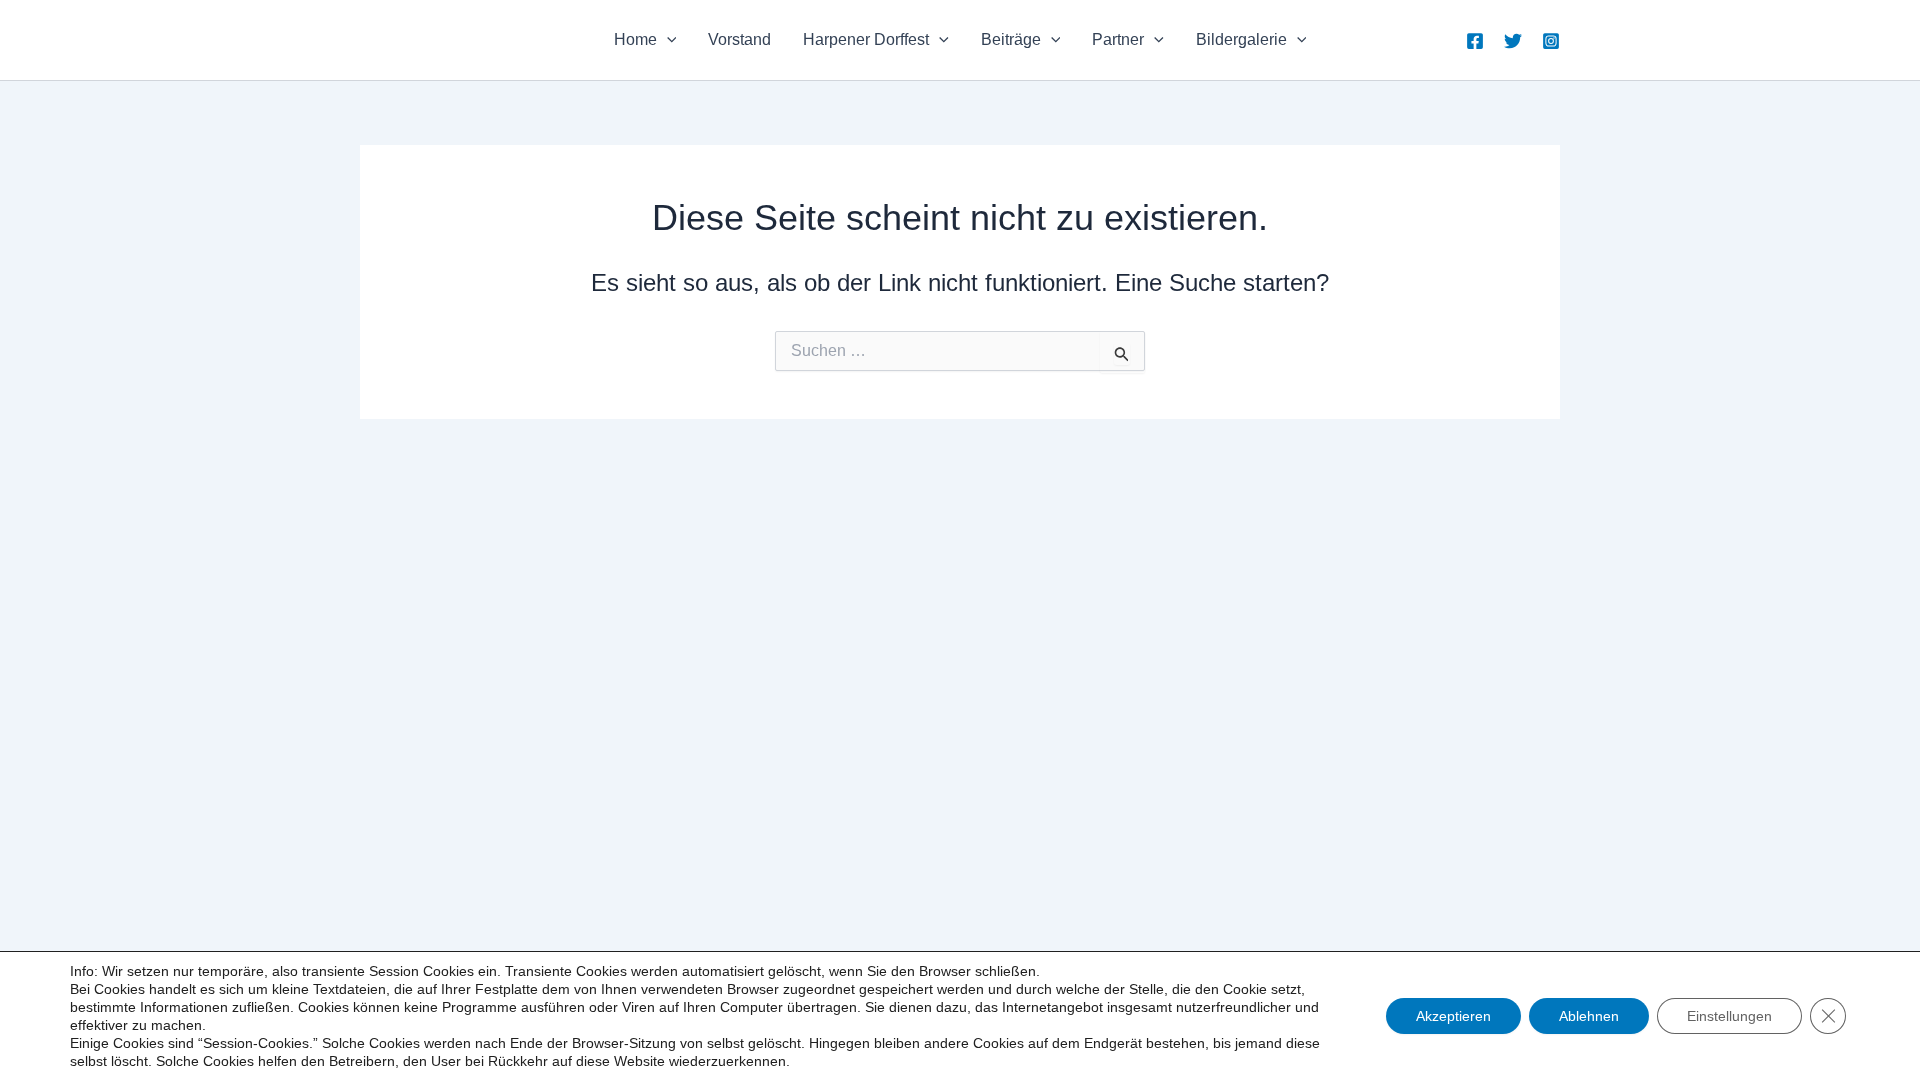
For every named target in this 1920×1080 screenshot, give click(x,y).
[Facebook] (1475, 41)
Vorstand (739, 39)
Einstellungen (1729, 1016)
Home (635, 39)
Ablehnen (1589, 1016)
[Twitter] (1513, 41)
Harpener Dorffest (866, 39)
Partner (1118, 39)
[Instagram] (1551, 41)
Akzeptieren (1453, 1016)
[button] (667, 40)
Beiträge (1011, 39)
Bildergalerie (1241, 39)
